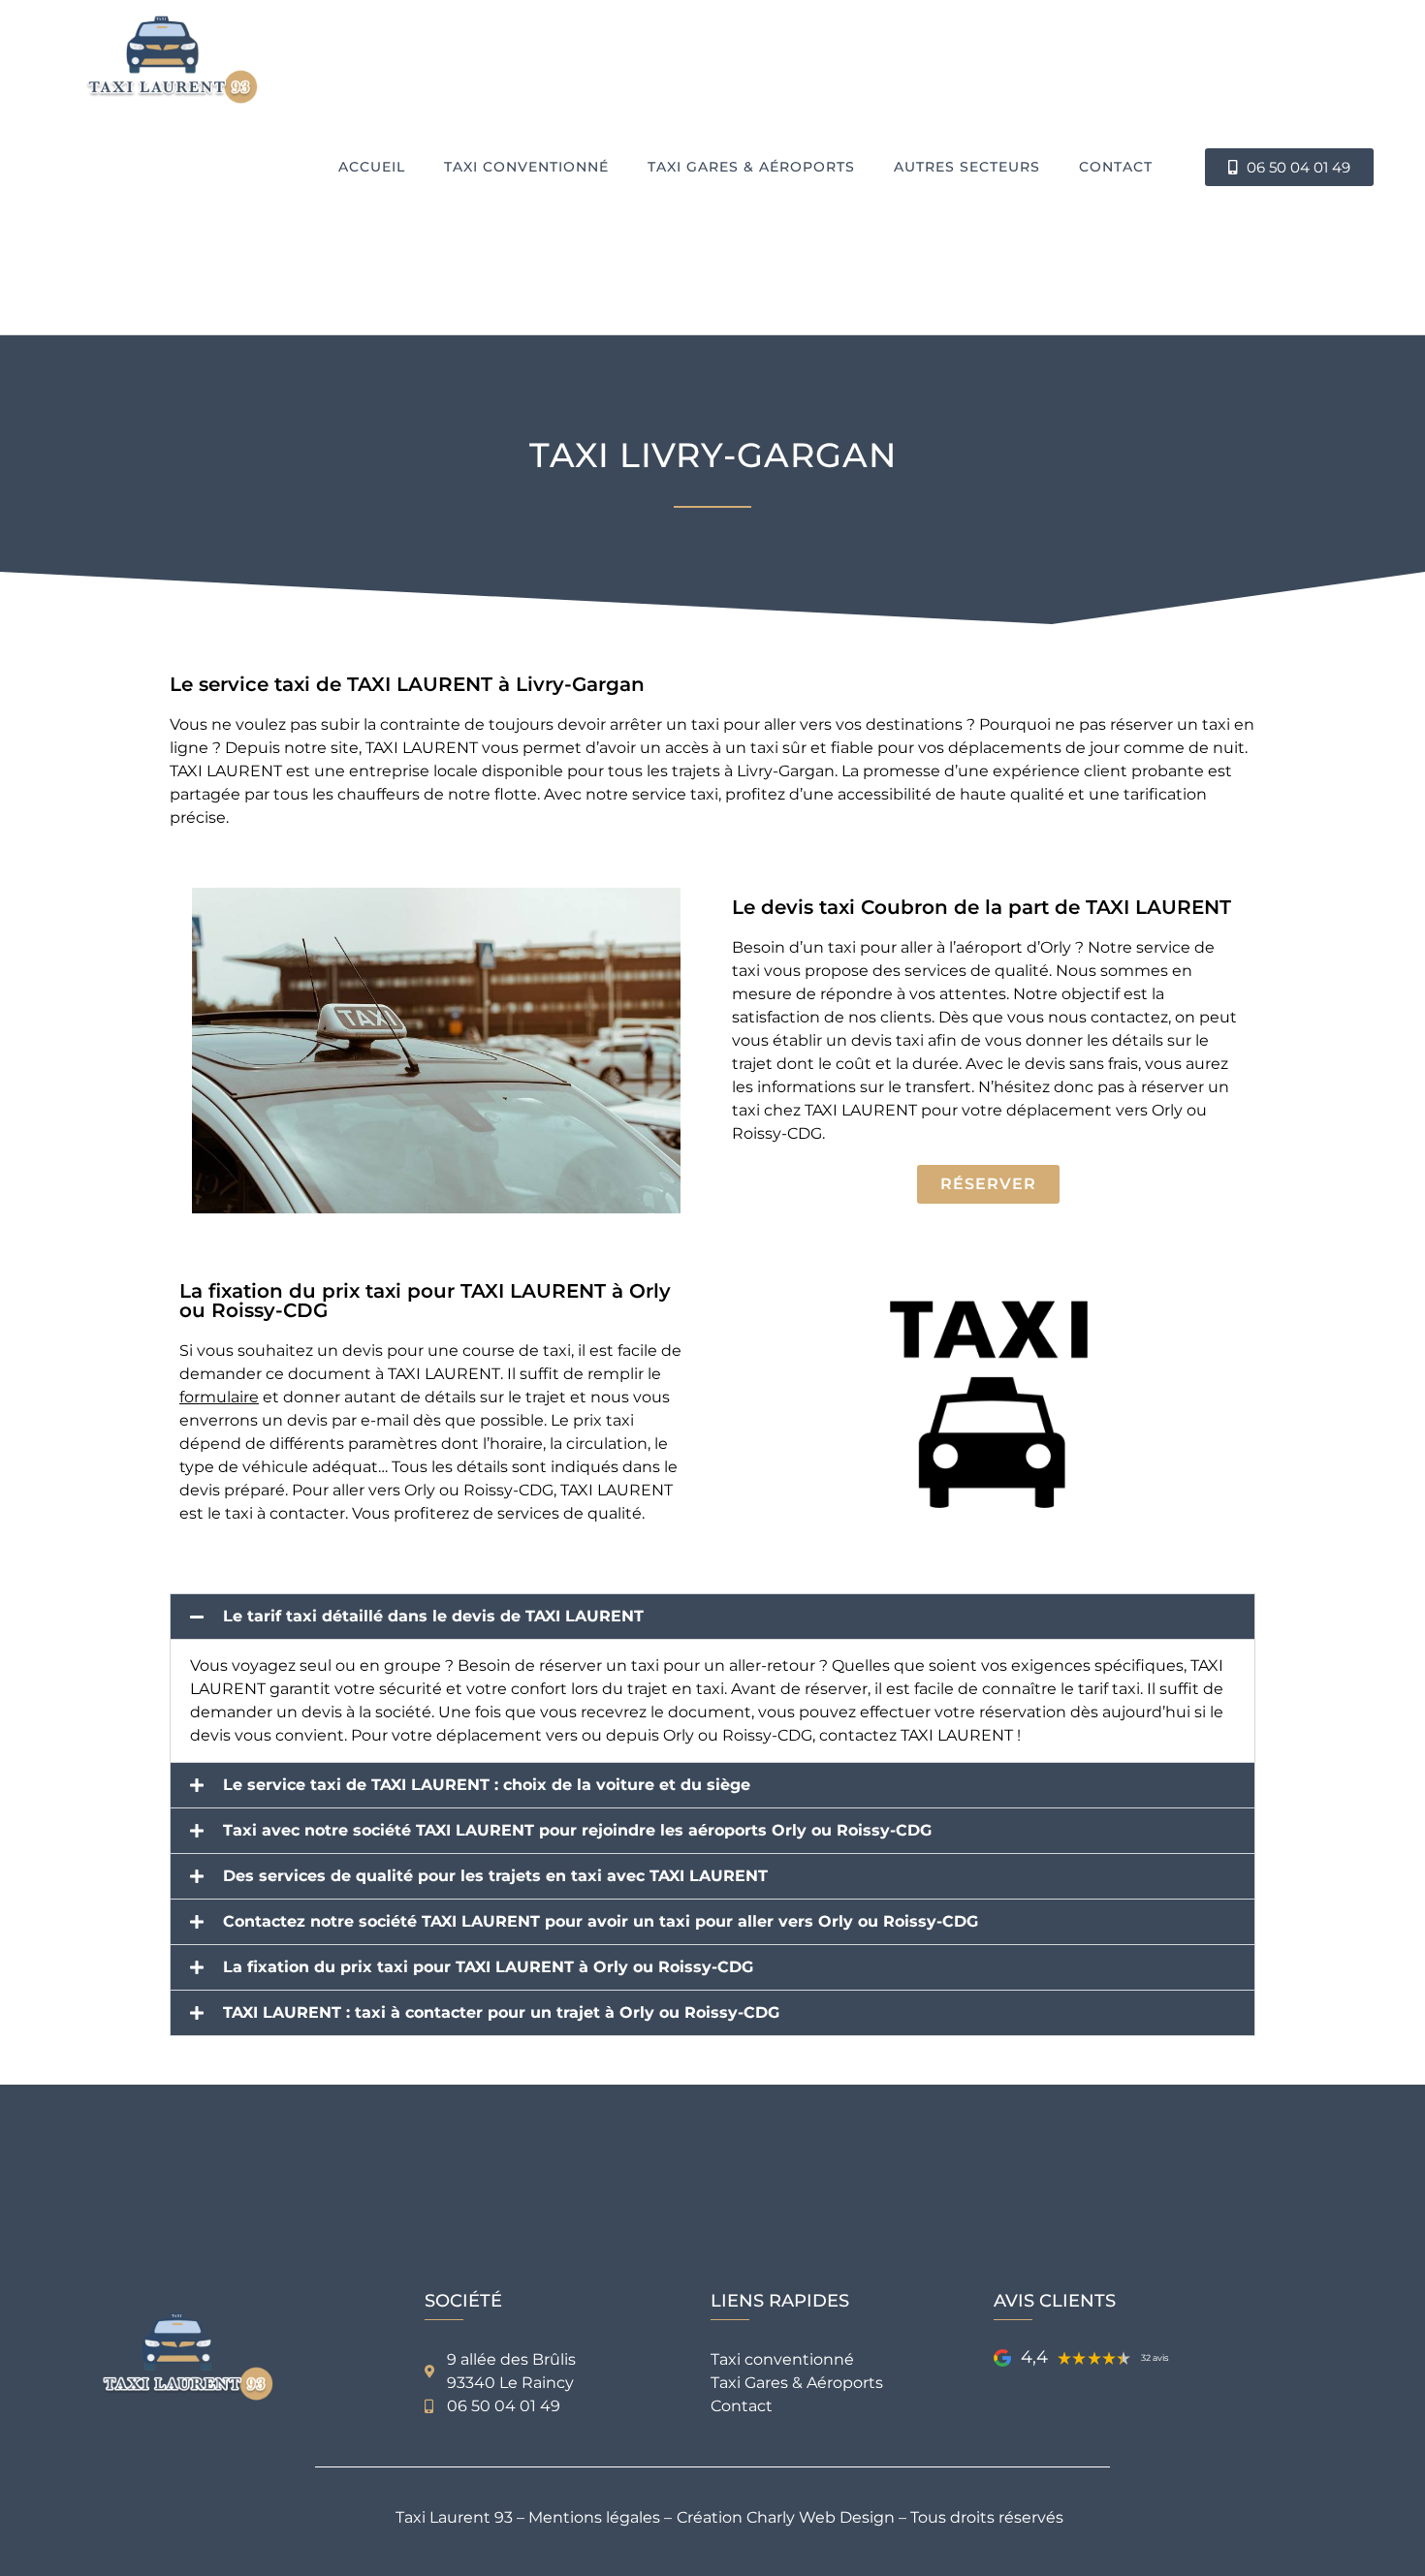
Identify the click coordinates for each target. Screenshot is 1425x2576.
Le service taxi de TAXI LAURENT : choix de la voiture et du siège (487, 1785)
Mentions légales (594, 2517)
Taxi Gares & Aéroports (751, 167)
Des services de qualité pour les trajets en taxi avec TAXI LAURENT (495, 1876)
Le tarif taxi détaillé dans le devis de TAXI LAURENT (433, 1617)
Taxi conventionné (526, 167)
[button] (712, 1617)
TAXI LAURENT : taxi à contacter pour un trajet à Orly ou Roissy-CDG (501, 2013)
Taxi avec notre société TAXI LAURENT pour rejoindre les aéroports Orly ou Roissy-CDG (577, 1831)
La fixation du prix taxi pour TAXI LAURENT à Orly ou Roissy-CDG (488, 1967)
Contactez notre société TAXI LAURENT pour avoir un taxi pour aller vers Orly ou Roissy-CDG (601, 1922)
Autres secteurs (967, 167)
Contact (1116, 167)
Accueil (372, 167)
